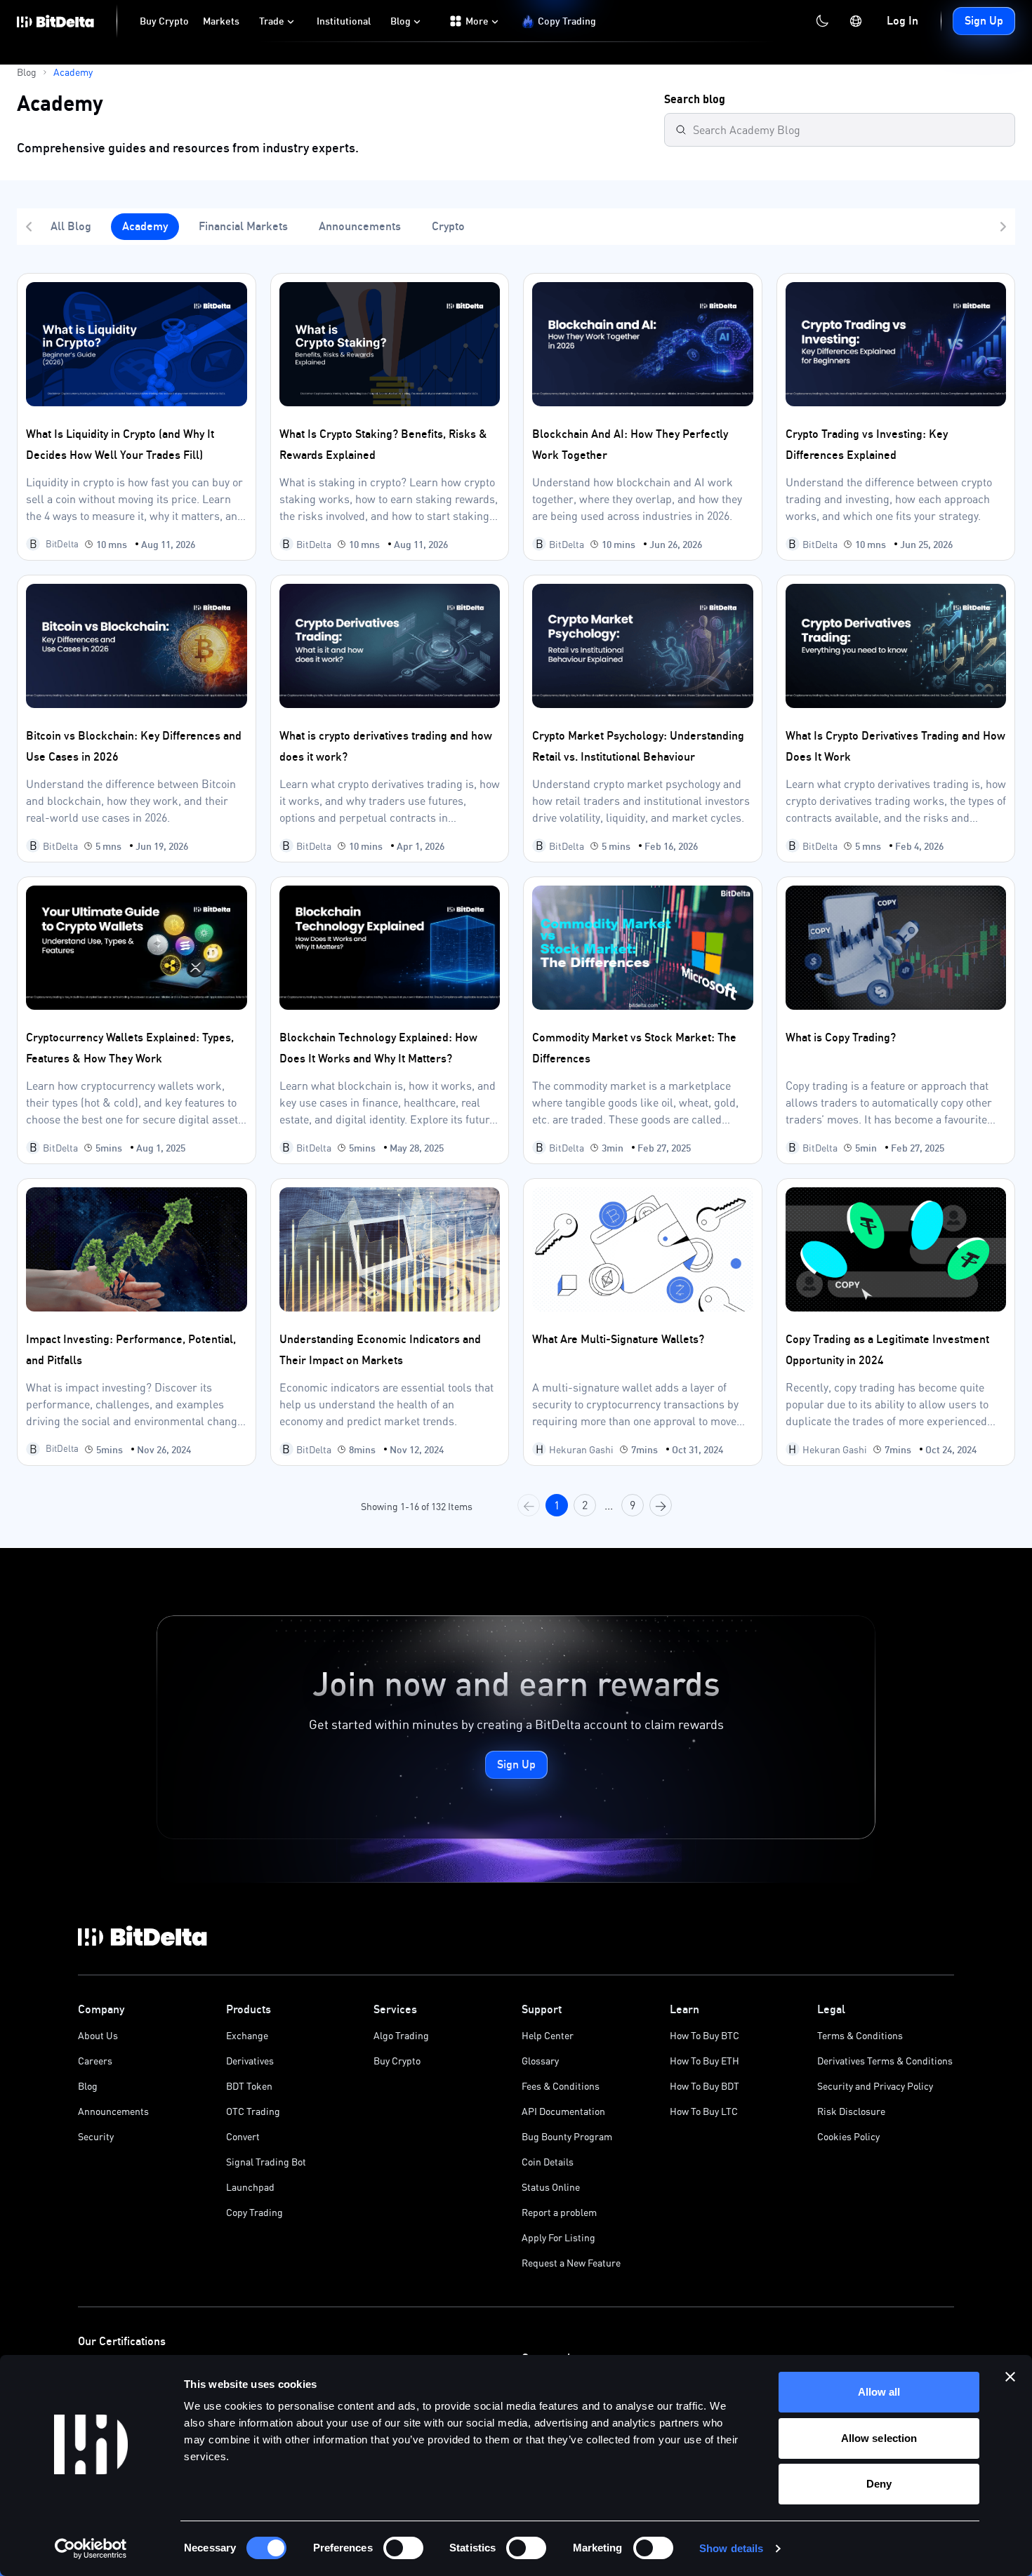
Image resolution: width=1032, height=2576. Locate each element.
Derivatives (250, 2061)
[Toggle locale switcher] (856, 21)
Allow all (879, 2392)
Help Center (548, 2035)
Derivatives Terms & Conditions (885, 2061)
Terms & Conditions (860, 2035)
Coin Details (548, 2162)
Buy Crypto (397, 2061)
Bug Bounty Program (567, 2136)
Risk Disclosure (851, 2111)
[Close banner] (1010, 2377)
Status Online (551, 2187)
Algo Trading (401, 2035)
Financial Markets (243, 226)
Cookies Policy (848, 2136)
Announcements (360, 226)
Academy (145, 226)
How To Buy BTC (704, 2035)
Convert (243, 2136)
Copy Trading (254, 2212)
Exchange (247, 2035)
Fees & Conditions (561, 2086)
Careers (95, 2061)
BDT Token (249, 2086)
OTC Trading (253, 2111)
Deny (879, 2484)
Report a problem (559, 2212)
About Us (98, 2035)
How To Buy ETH (704, 2061)
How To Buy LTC (704, 2111)
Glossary (540, 2061)
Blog (88, 2086)
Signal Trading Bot (266, 2162)
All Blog (71, 226)
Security (96, 2136)
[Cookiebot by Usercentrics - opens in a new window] (91, 2549)
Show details (731, 2548)
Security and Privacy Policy (875, 2086)
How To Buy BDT (704, 2086)
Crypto (448, 226)
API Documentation (563, 2111)
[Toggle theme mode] (822, 21)
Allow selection (879, 2438)
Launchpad (250, 2187)
